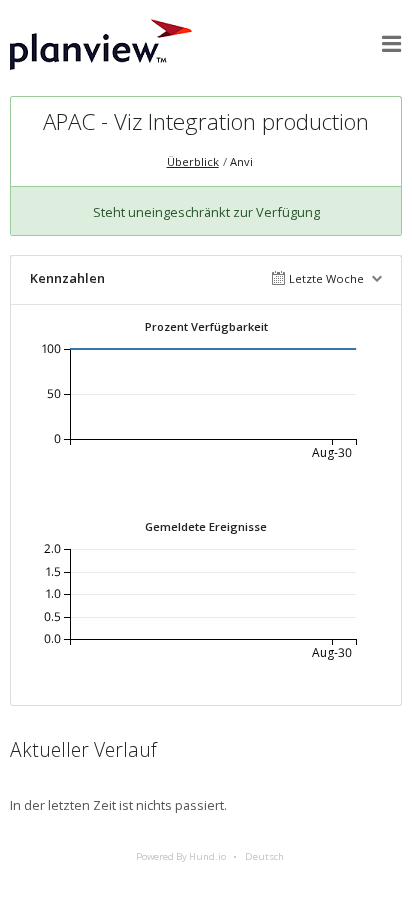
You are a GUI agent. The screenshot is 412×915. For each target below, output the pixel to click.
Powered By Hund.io (181, 856)
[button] (392, 44)
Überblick (193, 161)
